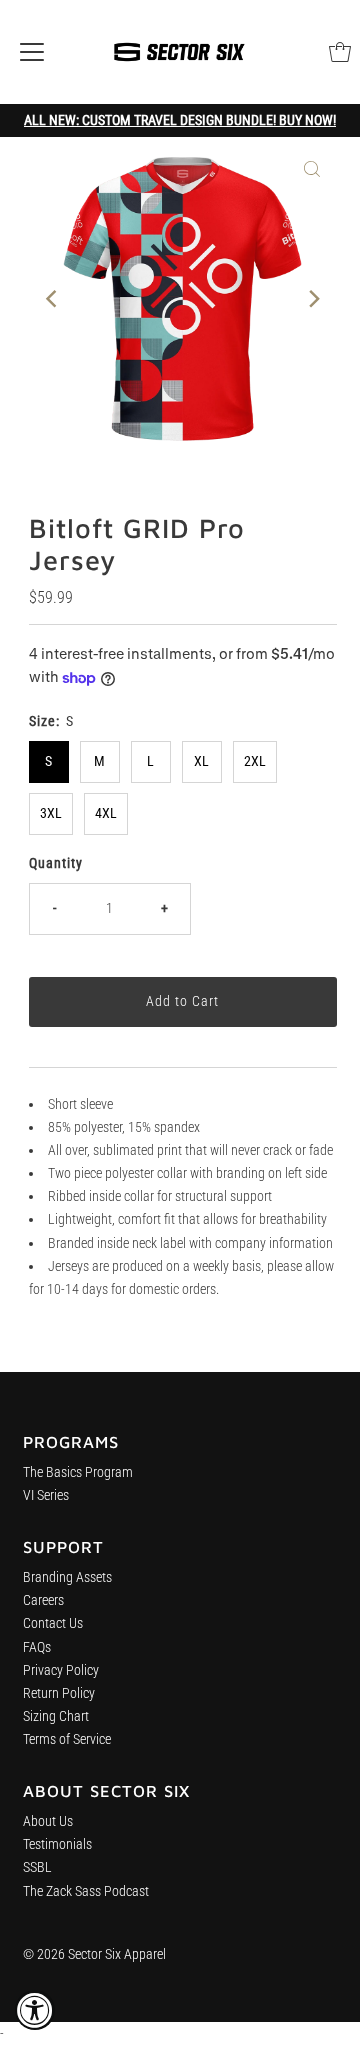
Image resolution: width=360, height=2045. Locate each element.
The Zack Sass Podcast (86, 1891)
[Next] (312, 299)
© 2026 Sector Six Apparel (94, 1954)
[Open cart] (340, 52)
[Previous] (53, 299)
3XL (51, 813)
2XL (255, 761)
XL (201, 761)
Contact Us (53, 1623)
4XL (106, 813)
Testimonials (57, 1844)
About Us (48, 1821)
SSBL (37, 1867)
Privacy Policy (61, 1670)
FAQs (37, 1647)
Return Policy (59, 1693)
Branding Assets (67, 1577)
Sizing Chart (56, 1716)
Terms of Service (67, 1739)
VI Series (46, 1495)
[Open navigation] (32, 52)
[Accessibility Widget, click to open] (35, 2010)
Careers (43, 1600)
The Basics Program (78, 1472)
